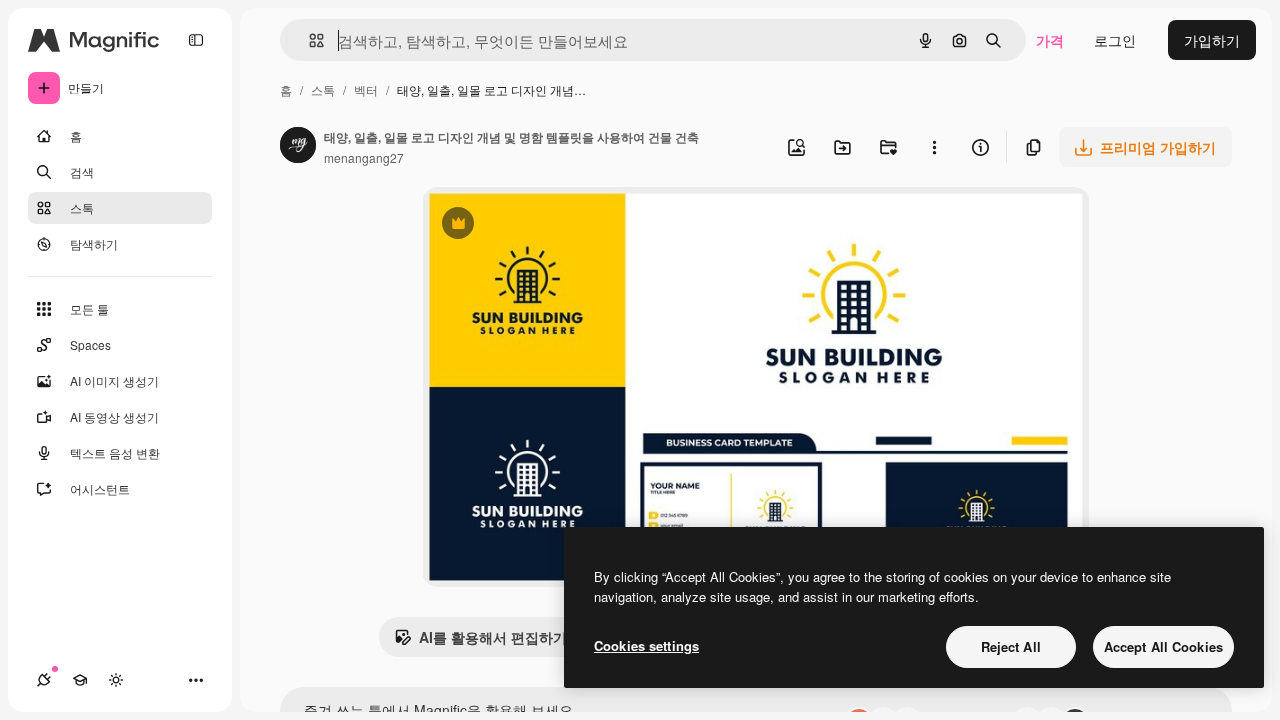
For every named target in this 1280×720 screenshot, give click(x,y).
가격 (1050, 40)
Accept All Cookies (1163, 646)
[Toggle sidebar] (196, 40)
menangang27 (364, 157)
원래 (537, 225)
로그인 (1115, 40)
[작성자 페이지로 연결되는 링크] (298, 147)
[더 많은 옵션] (934, 147)
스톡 (323, 89)
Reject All (1011, 646)
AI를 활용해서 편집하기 (480, 642)
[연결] (44, 680)
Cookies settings (646, 645)
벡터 (366, 89)
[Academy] (80, 680)
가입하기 (1212, 40)
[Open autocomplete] (308, 40)
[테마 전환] (116, 680)
